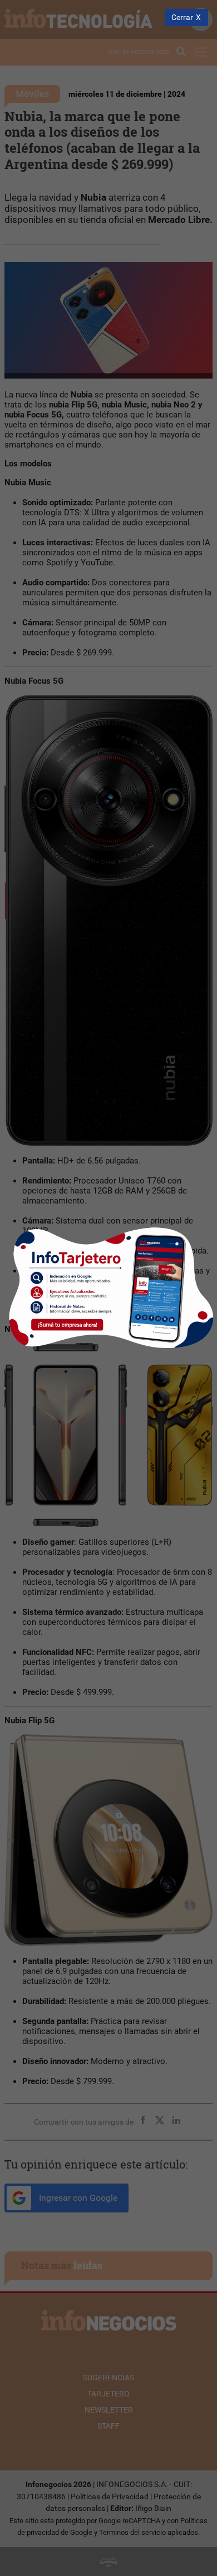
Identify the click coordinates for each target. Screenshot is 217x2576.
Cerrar (182, 18)
